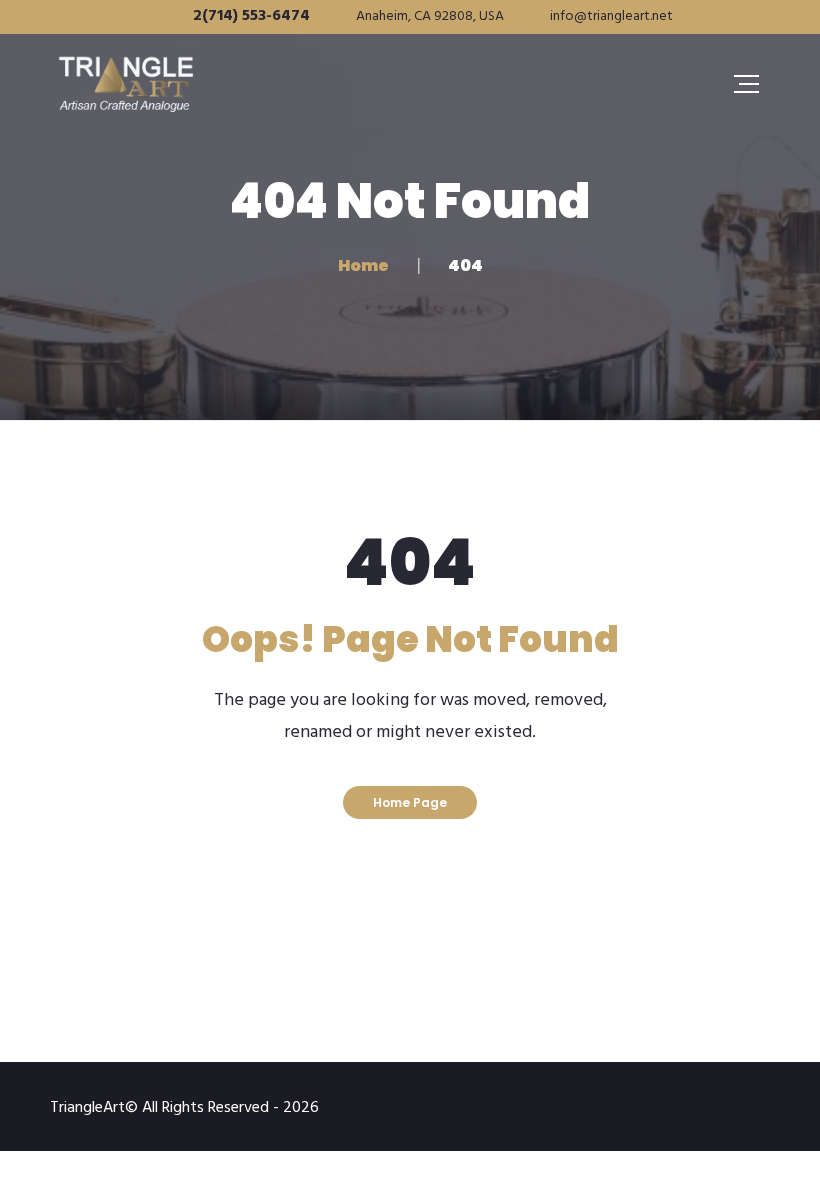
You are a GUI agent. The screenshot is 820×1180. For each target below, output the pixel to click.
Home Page (410, 802)
